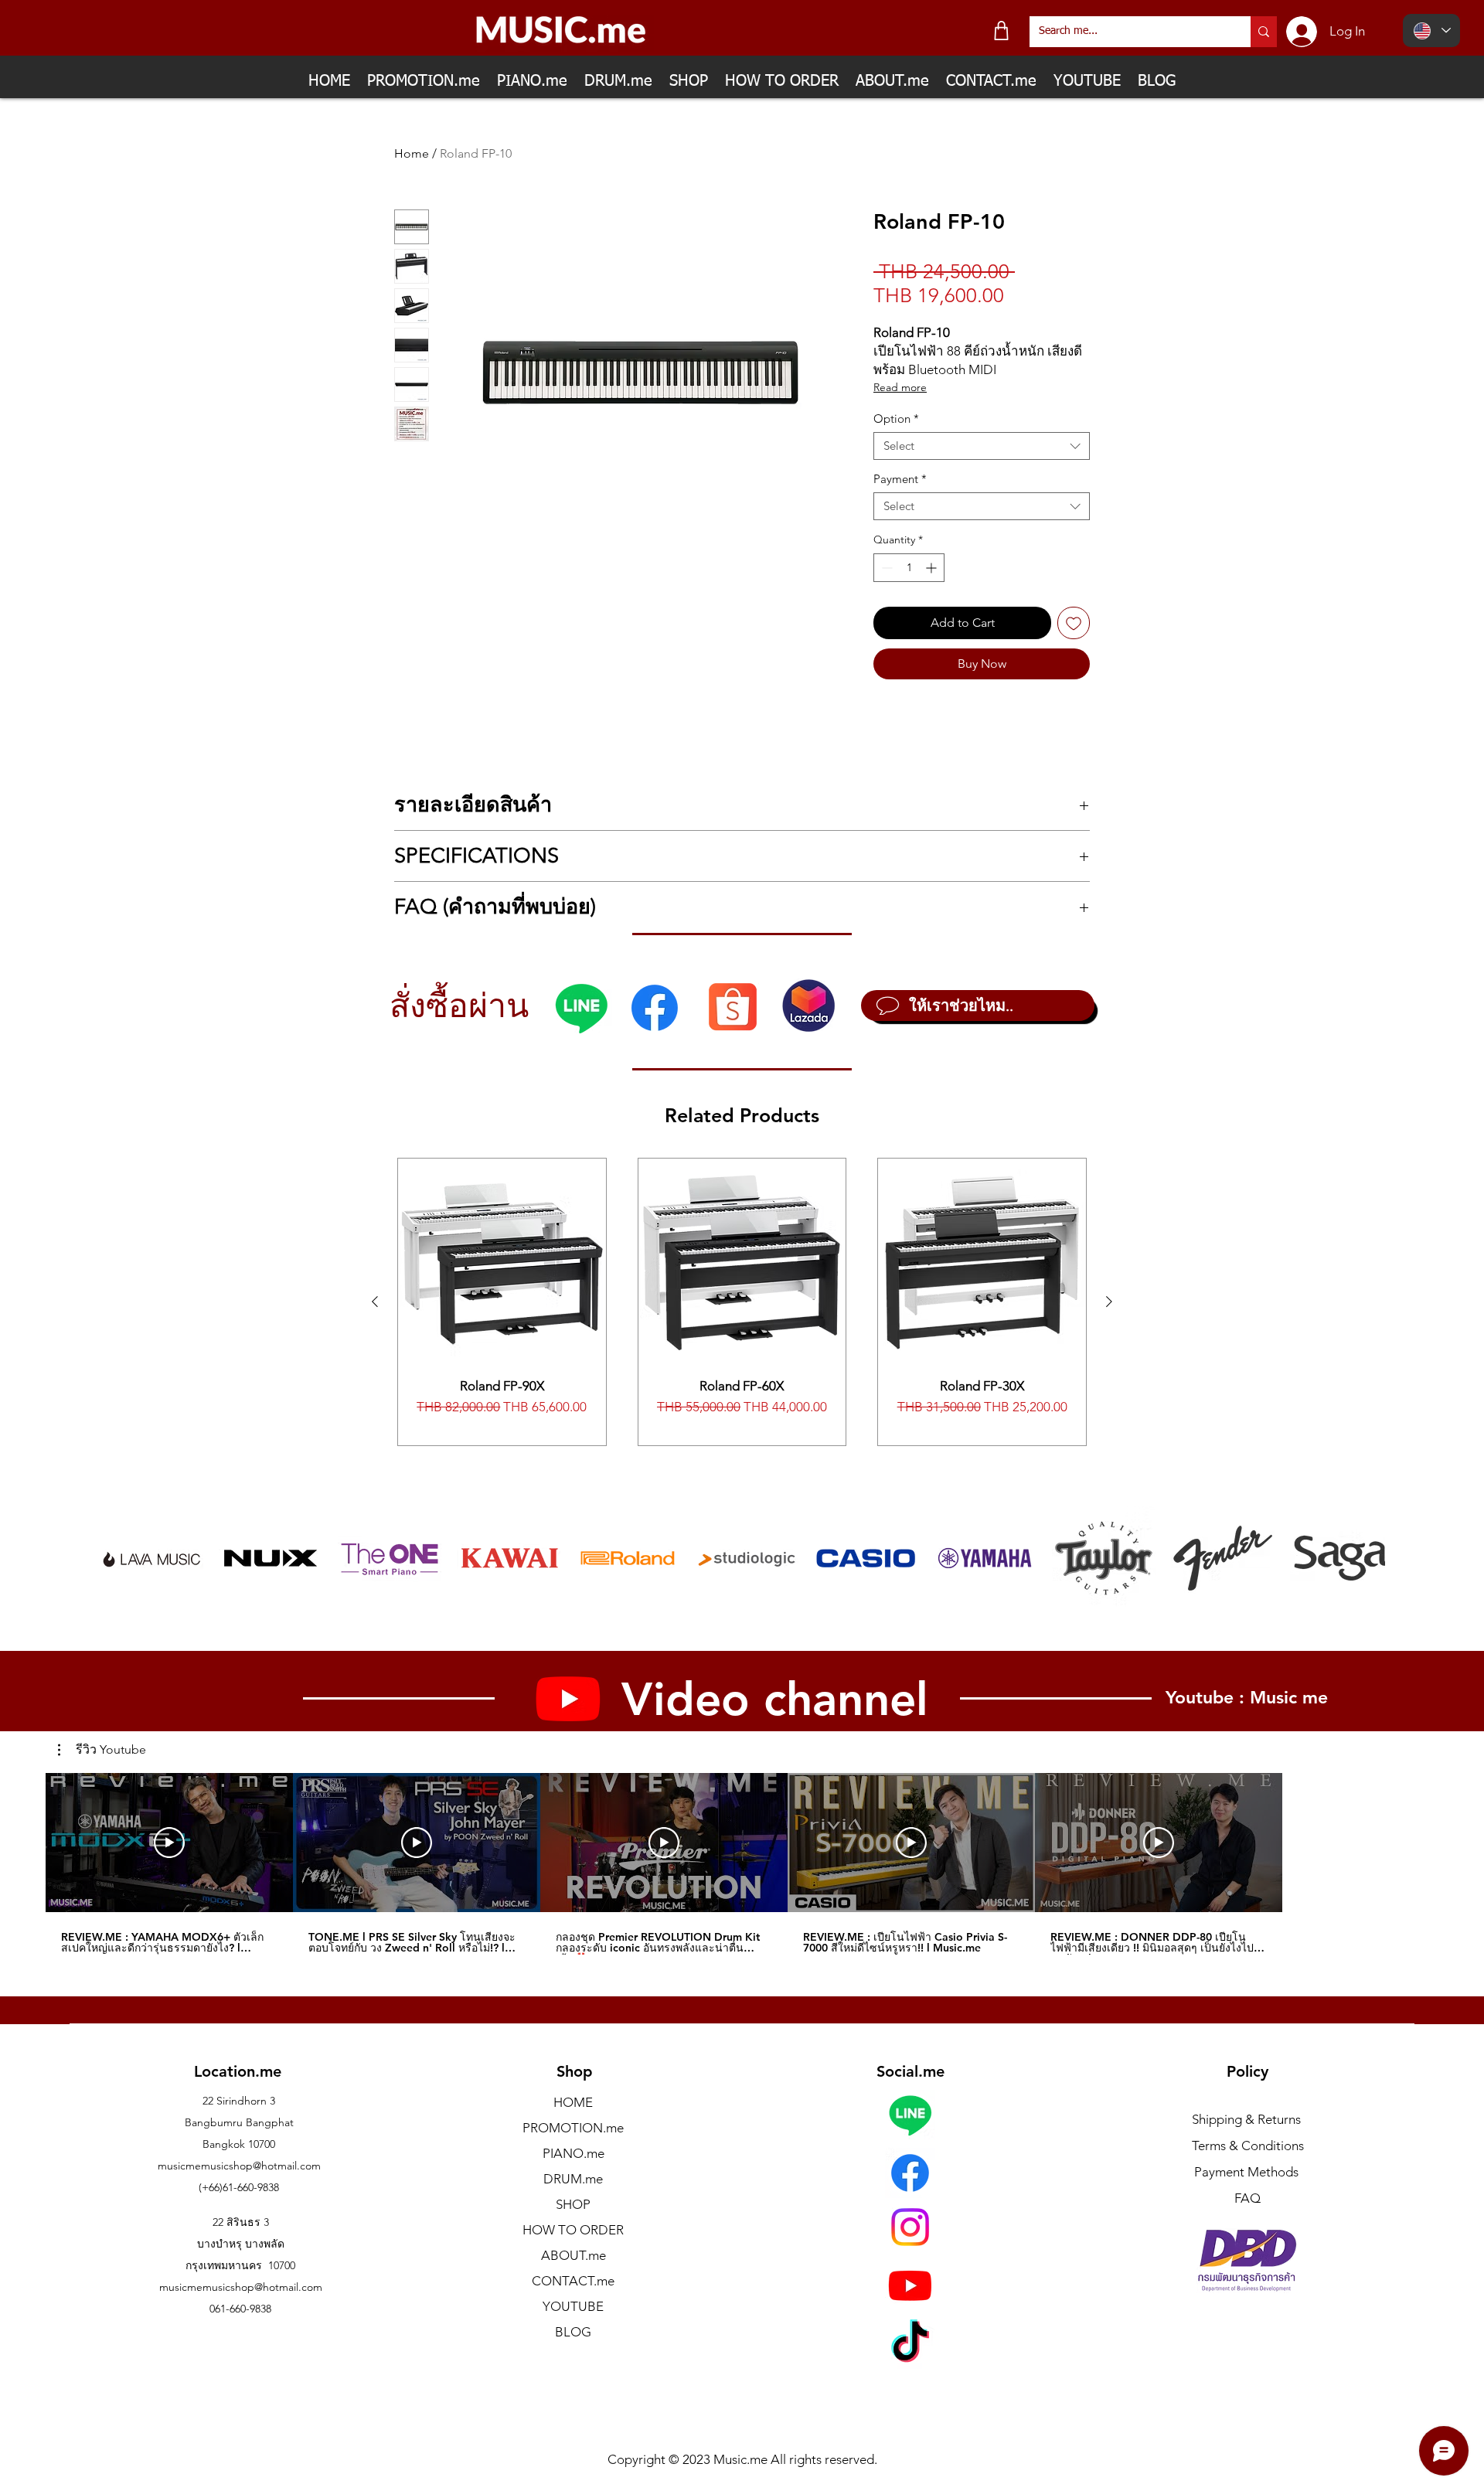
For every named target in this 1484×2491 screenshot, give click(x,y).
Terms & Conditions (1248, 2146)
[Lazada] (808, 1006)
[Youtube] (910, 2285)
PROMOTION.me (573, 2128)
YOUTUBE (573, 2306)
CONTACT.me (573, 2281)
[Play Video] (169, 1843)
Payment (900, 479)
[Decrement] (885, 568)
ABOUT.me (574, 2255)
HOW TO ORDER (573, 2230)
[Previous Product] (375, 1302)
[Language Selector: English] (1431, 31)
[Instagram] (910, 2227)
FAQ (1247, 2198)
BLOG (573, 2332)
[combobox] (982, 446)
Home (412, 153)
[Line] (581, 1008)
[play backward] (119, 1558)
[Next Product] (1109, 1302)
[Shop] (1001, 31)
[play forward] (1366, 1558)
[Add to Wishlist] (1074, 623)
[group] (742, 1302)
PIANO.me (574, 2153)
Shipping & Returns (1246, 2119)
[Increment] (933, 568)
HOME (573, 2102)
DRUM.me (573, 2179)
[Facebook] (655, 1008)
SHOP (573, 2204)
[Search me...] (1264, 32)
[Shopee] (732, 1006)
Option (896, 419)
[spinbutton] (909, 568)
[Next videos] (1307, 1839)
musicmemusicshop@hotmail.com (239, 2166)
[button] (102, 1750)
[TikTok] (910, 2345)
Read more (900, 387)
